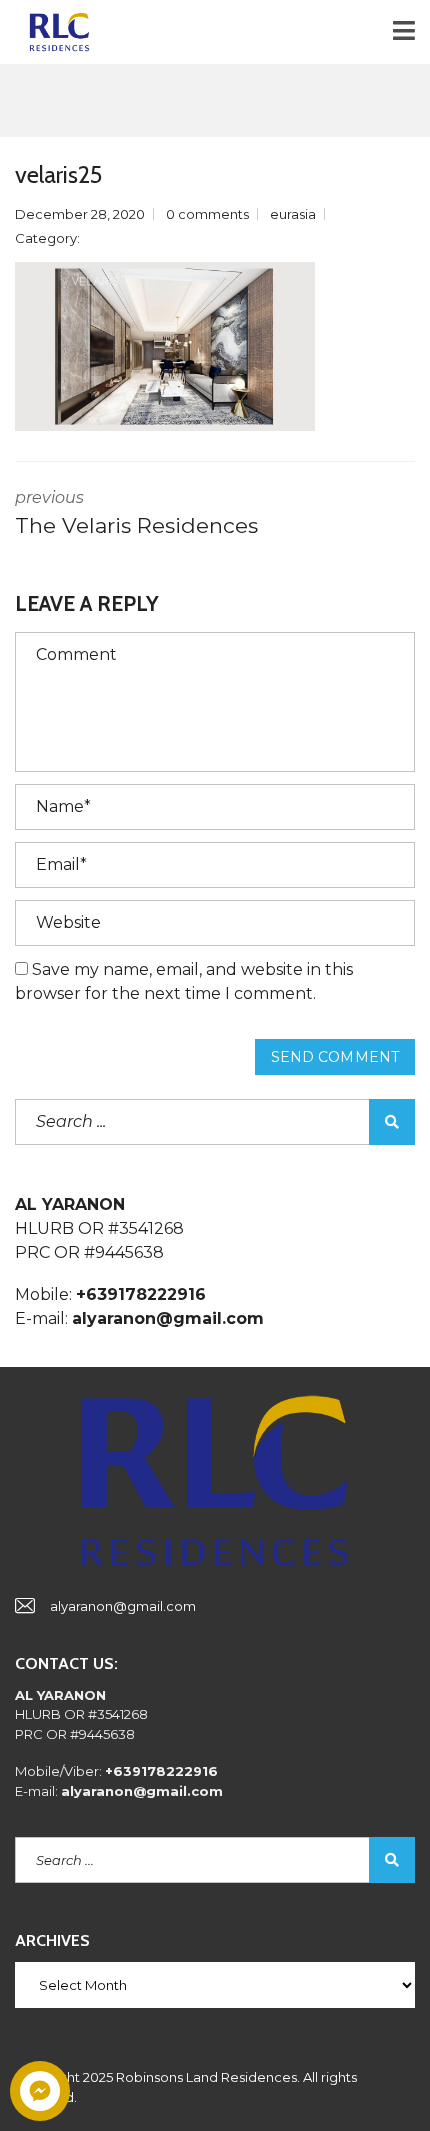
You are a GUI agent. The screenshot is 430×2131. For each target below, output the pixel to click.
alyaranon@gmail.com (123, 1606)
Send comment (335, 1057)
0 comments (207, 214)
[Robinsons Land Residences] (52, 32)
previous (136, 513)
